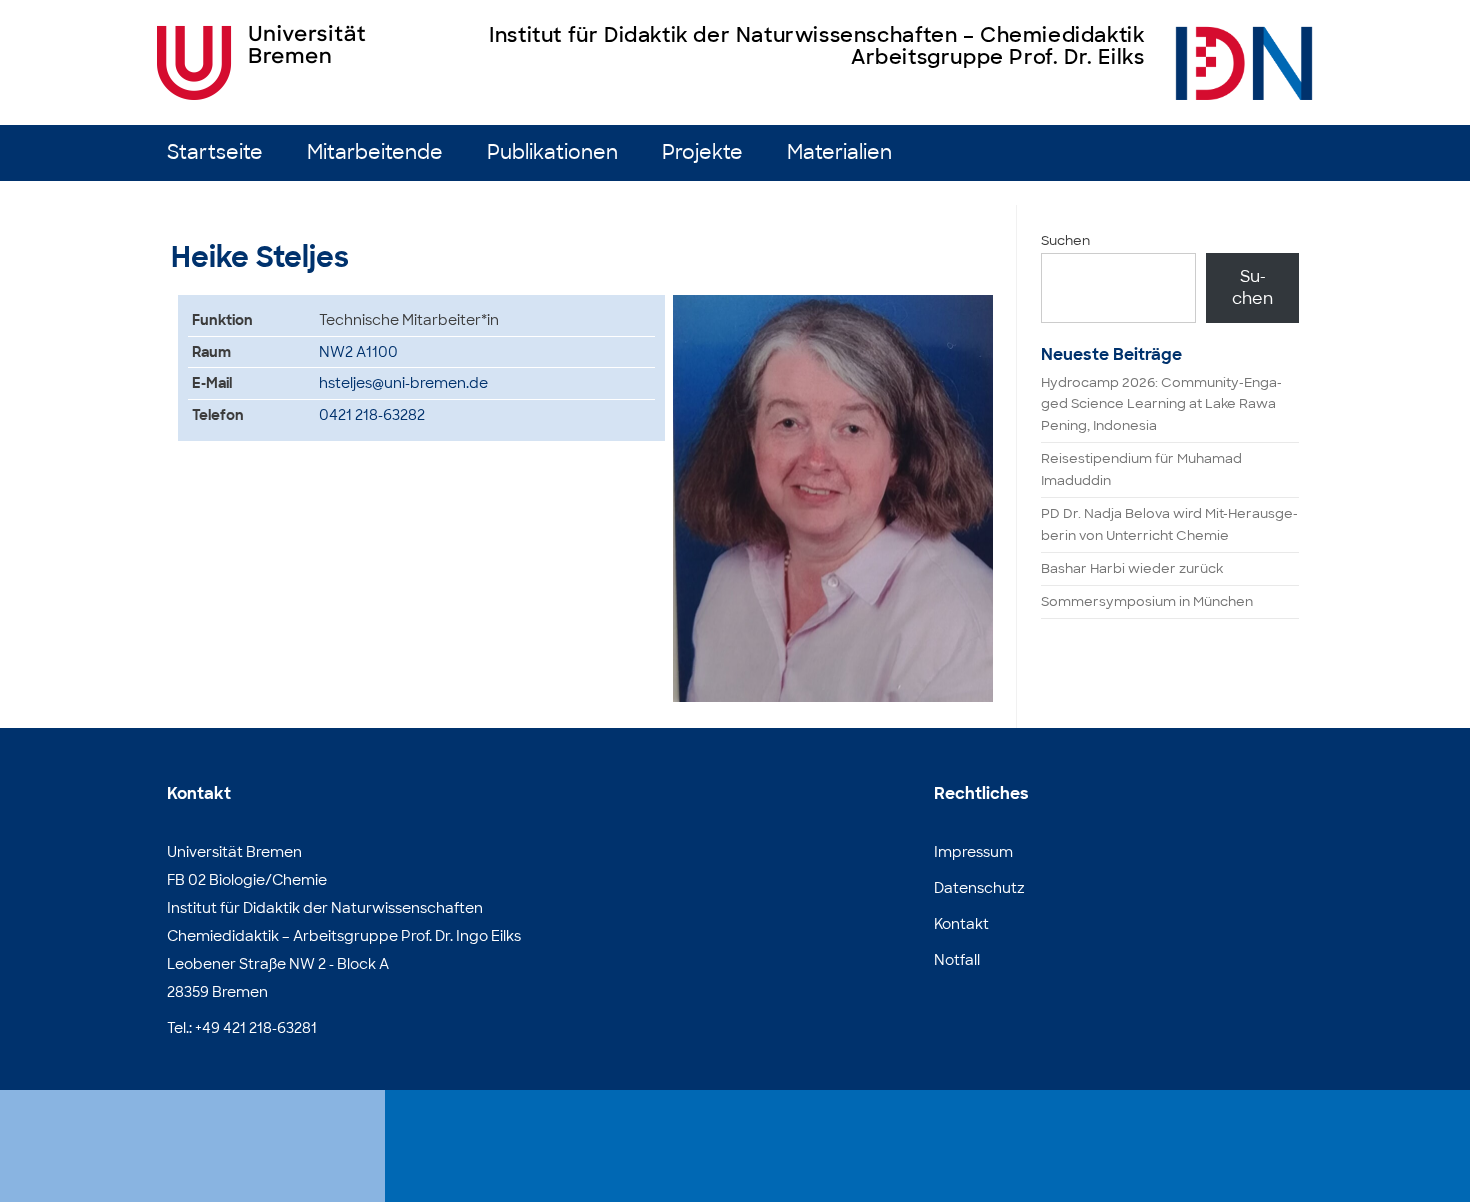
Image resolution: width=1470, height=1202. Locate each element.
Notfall (957, 960)
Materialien (839, 152)
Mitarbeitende (375, 152)
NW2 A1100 (358, 352)
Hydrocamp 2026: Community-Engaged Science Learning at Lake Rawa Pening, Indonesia (1161, 404)
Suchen (1065, 240)
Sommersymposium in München (1147, 601)
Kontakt (961, 924)
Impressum (973, 852)
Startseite (215, 152)
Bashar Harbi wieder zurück (1132, 568)
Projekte (702, 152)
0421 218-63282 (372, 415)
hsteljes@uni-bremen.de (403, 383)
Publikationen (552, 152)
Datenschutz (979, 888)
